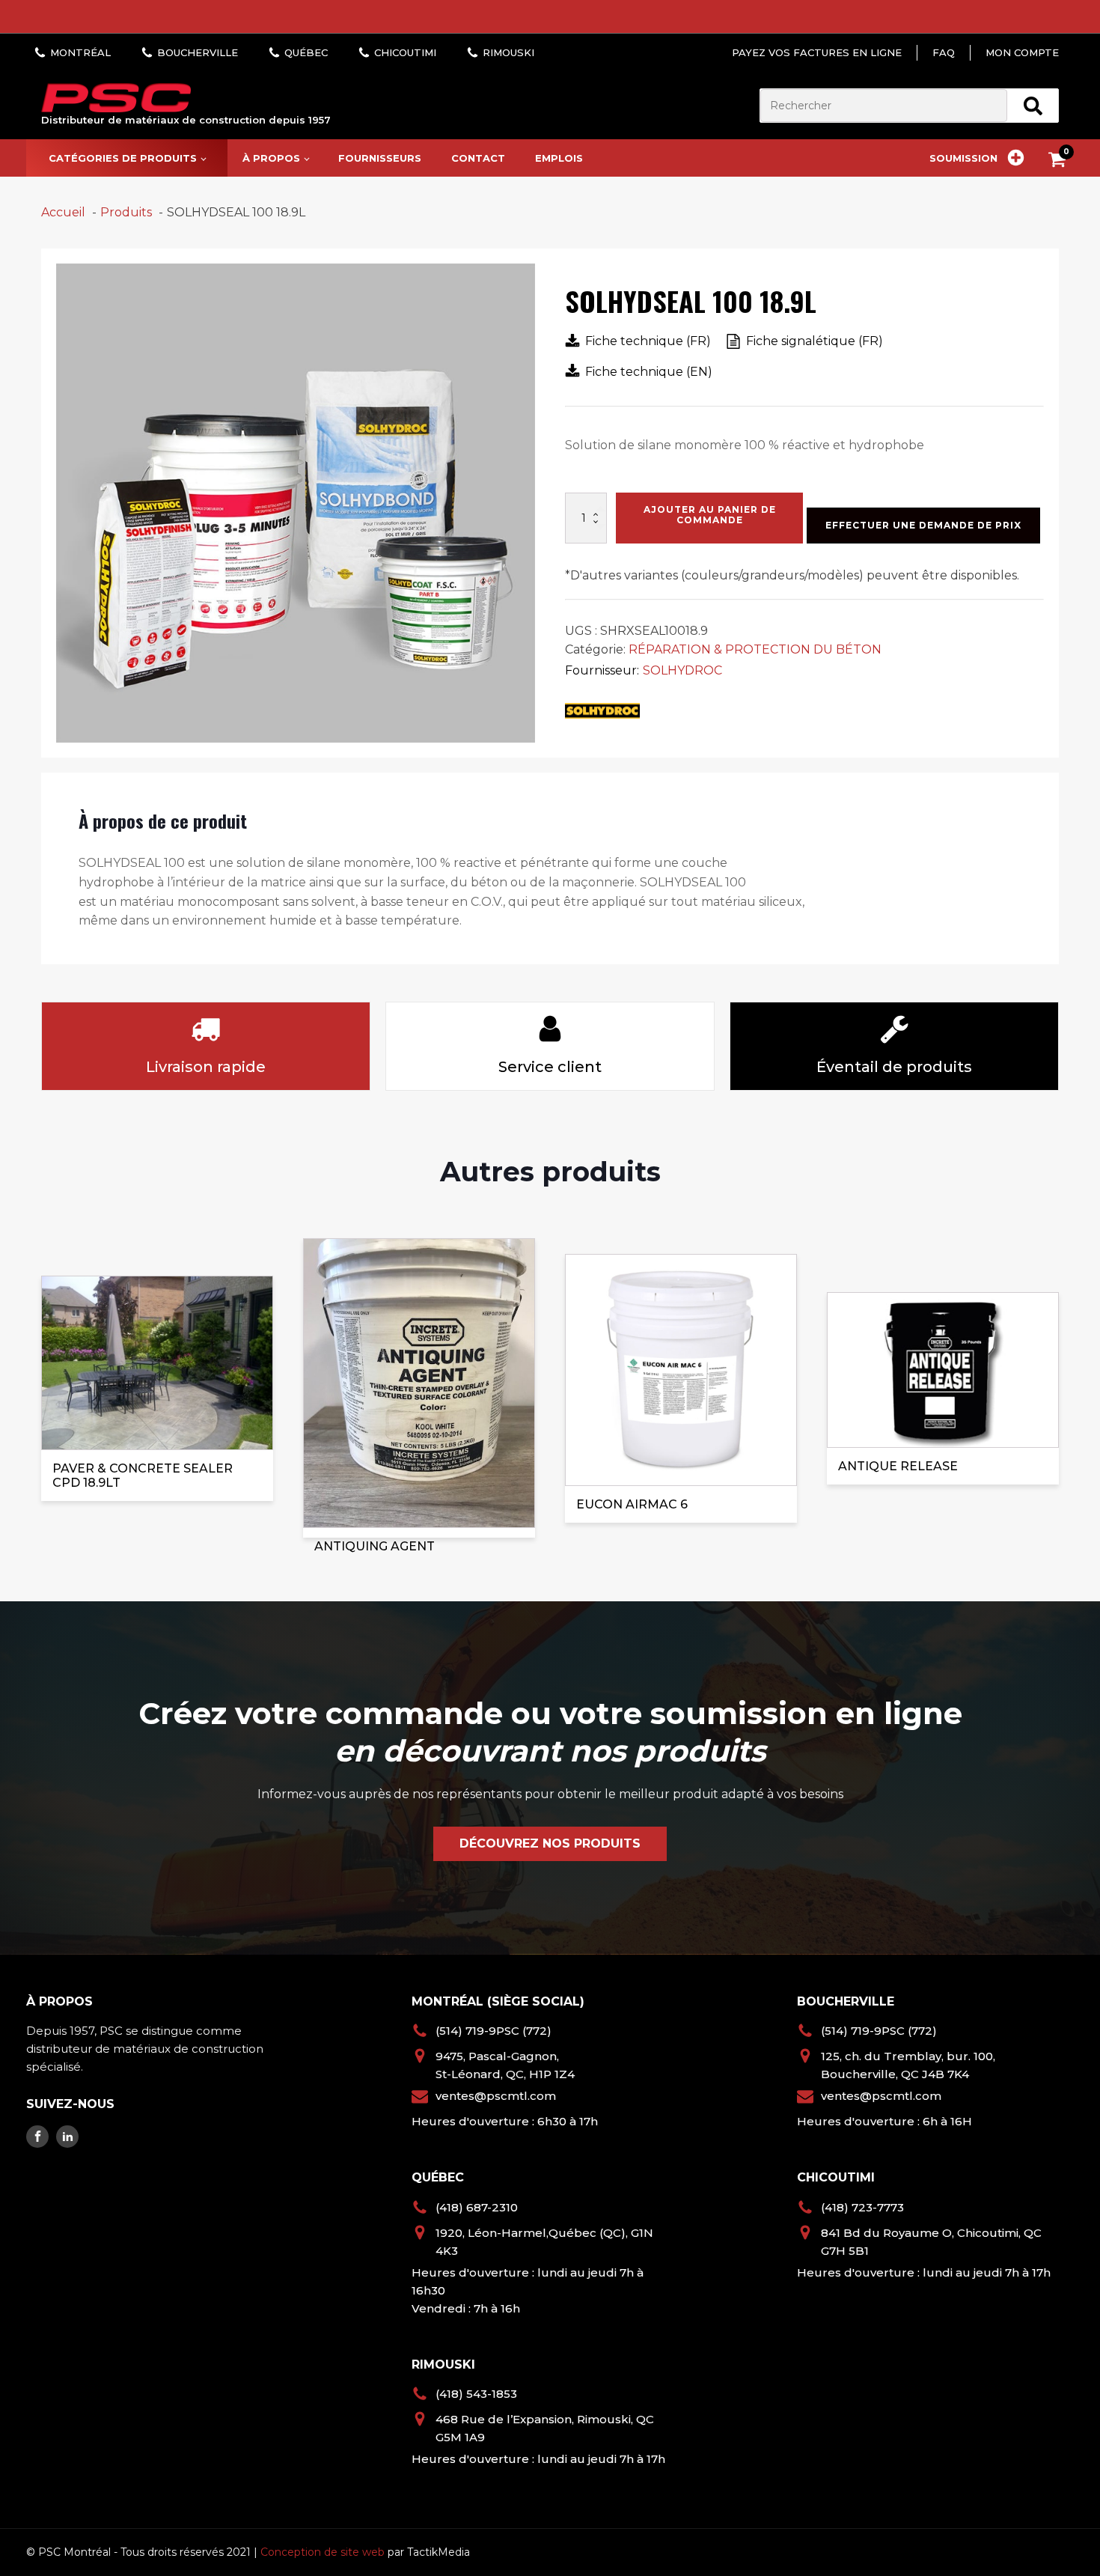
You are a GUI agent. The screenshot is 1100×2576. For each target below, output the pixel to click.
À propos (271, 158)
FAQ (944, 52)
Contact (478, 158)
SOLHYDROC (682, 670)
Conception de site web (323, 2552)
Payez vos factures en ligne (817, 52)
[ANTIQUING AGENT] (419, 1388)
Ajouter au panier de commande (710, 515)
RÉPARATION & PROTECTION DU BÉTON (755, 649)
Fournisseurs (380, 158)
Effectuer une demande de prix (923, 525)
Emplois (559, 158)
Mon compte (1022, 52)
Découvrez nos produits (550, 1843)
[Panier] (1061, 162)
